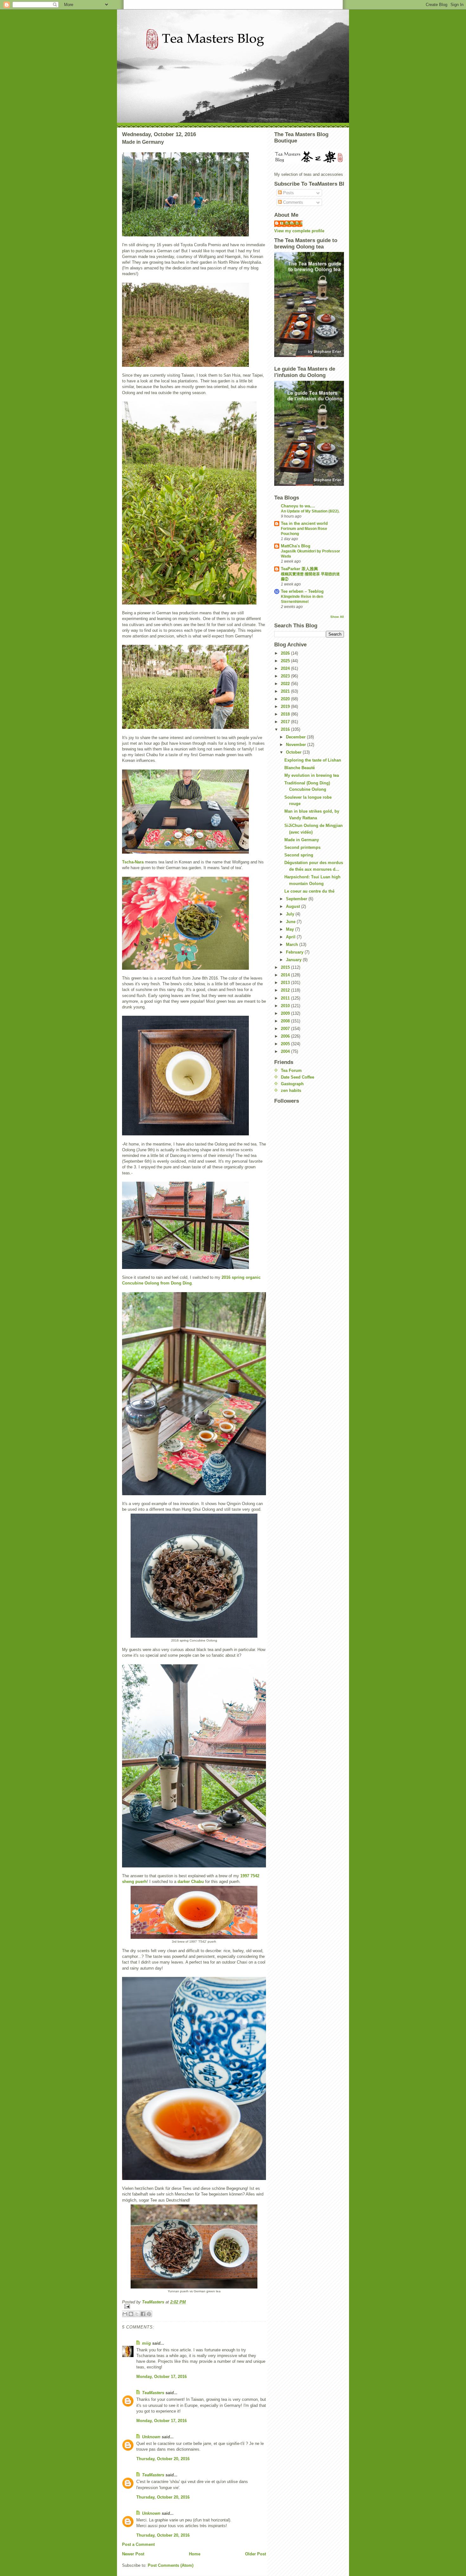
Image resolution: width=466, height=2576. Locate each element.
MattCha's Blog (296, 546)
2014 (286, 975)
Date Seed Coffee (298, 1077)
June (291, 922)
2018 (286, 714)
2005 (286, 1044)
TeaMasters (153, 2393)
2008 (286, 1021)
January (294, 960)
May (291, 929)
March (293, 945)
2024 (286, 668)
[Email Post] (194, 2306)
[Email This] (125, 2314)
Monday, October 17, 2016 (162, 2377)
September (297, 899)
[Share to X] (137, 2314)
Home (195, 2554)
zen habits (291, 1090)
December (296, 737)
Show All (337, 617)
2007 (286, 1029)
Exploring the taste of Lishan (313, 760)
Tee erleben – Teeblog (302, 591)
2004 (286, 1051)
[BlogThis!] (131, 2314)
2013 (286, 983)
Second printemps (302, 847)
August (294, 906)
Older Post (256, 2554)
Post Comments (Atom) (171, 2565)
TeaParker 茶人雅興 (299, 569)
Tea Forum (291, 1070)
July (291, 914)
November (297, 745)
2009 (286, 1013)
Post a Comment (138, 2544)
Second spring (299, 855)
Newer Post (133, 2554)
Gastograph (292, 1084)
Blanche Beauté (300, 768)
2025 (286, 661)
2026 (286, 653)
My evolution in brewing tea (312, 775)
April (291, 937)
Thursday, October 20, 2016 (163, 2459)
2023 (286, 676)
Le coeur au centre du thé (309, 891)
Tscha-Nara (133, 862)
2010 (286, 1006)
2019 (286, 707)
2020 (286, 699)
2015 (286, 967)
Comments (292, 202)
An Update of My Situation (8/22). (310, 511)
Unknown (151, 2437)
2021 (286, 691)
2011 (286, 998)
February (295, 952)
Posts (288, 193)
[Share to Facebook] (143, 2314)
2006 (286, 1036)
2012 (286, 990)
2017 (286, 722)
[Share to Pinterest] (149, 2314)
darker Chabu (191, 1882)
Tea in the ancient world (304, 523)
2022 (286, 684)
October (294, 752)
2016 (286, 729)
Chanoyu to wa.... (298, 506)
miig (146, 2343)
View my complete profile (299, 231)
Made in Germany (302, 840)
